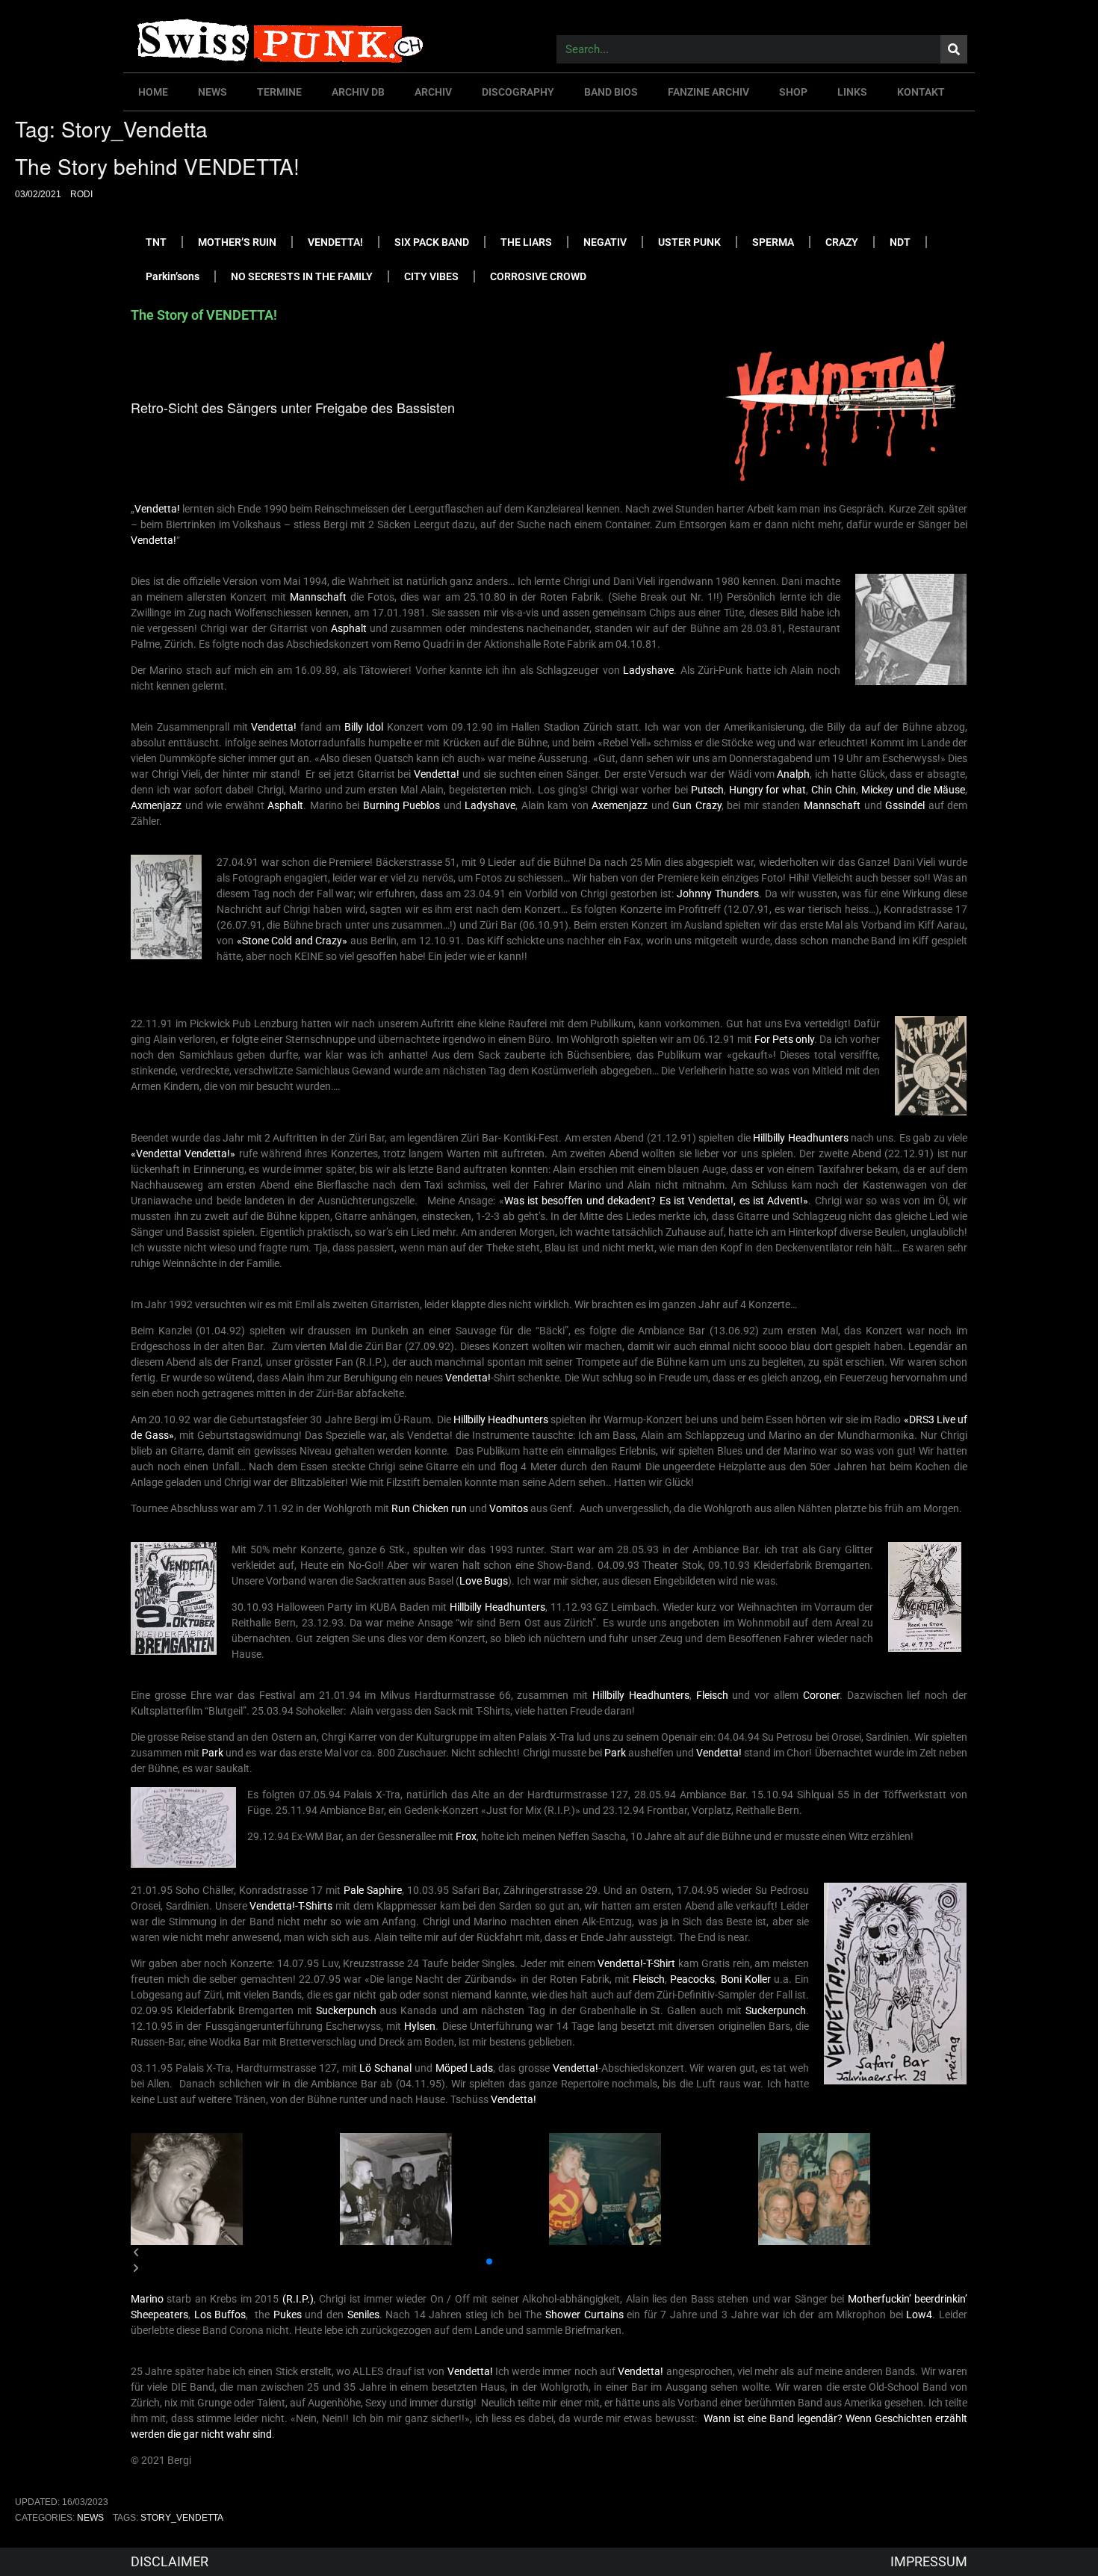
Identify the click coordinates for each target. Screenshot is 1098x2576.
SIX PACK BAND (432, 242)
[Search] (954, 49)
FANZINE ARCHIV (708, 92)
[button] (477, 2261)
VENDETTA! (335, 242)
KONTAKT (921, 92)
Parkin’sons (173, 276)
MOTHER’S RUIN (237, 242)
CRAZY (842, 242)
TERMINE (279, 92)
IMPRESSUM (929, 2561)
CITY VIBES (431, 276)
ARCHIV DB (358, 92)
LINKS (852, 92)
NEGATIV (605, 242)
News (90, 2518)
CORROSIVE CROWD (538, 276)
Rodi (81, 194)
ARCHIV (433, 92)
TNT (156, 242)
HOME (153, 92)
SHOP (793, 92)
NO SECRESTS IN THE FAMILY (302, 276)
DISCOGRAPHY (518, 92)
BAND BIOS (611, 92)
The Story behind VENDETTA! (157, 166)
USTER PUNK (689, 242)
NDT (900, 242)
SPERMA (773, 242)
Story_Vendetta (182, 2518)
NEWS (213, 92)
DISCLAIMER (170, 2561)
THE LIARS (526, 242)
